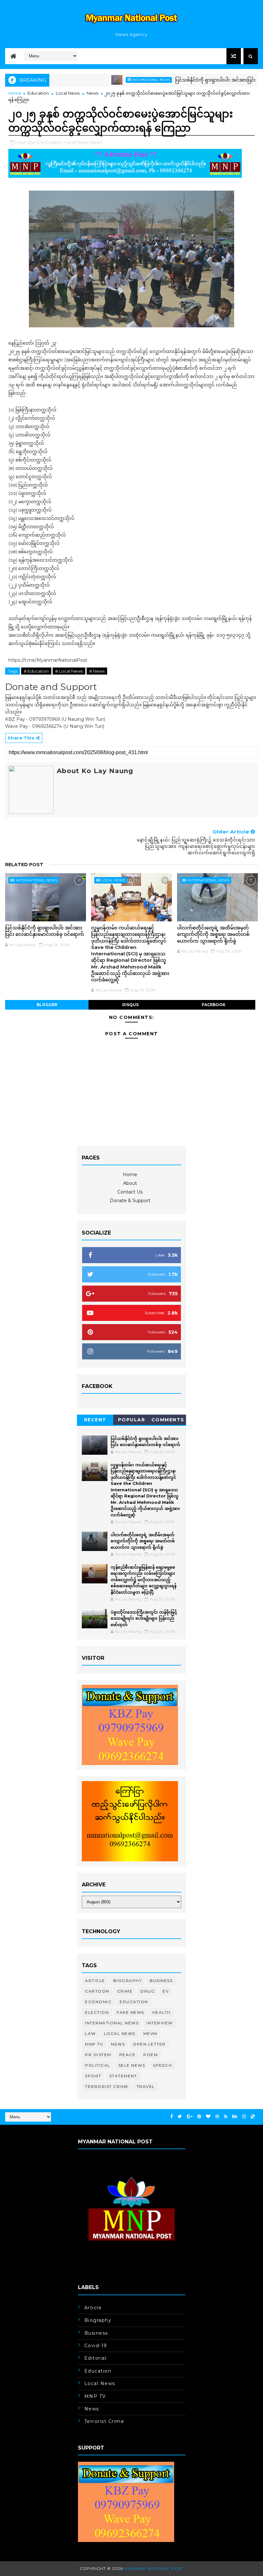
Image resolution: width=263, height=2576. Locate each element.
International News (119, 80)
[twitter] (180, 2117)
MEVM (150, 2033)
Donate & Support (130, 1201)
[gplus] (190, 2117)
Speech (162, 2065)
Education (38, 93)
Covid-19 (96, 2346)
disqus (130, 1005)
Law (90, 2033)
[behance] (235, 2117)
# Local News (69, 671)
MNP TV (94, 2044)
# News (97, 671)
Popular (132, 1420)
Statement (123, 2076)
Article (95, 1981)
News (92, 93)
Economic (98, 2002)
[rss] (226, 2117)
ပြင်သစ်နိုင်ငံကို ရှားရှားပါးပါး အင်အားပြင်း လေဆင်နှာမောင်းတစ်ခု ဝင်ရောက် (45, 931)
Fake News (131, 2012)
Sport (93, 2076)
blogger (47, 1005)
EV (166, 1991)
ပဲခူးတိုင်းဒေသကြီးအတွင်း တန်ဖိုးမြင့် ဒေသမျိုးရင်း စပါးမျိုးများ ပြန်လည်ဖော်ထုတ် (144, 1618)
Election (97, 2012)
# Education (36, 671)
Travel (146, 2086)
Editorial (96, 2358)
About (130, 1183)
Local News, (77, 142)
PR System (98, 2055)
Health (161, 2012)
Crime (125, 1991)
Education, (52, 142)
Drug (148, 1991)
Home (15, 93)
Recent (95, 1420)
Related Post (24, 865)
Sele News (132, 2065)
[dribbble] (217, 2117)
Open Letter (149, 2044)
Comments (168, 1420)
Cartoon (97, 1991)
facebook (214, 1005)
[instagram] (244, 2117)
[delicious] (253, 2117)
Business (161, 1981)
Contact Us (130, 1192)
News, (96, 142)
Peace (127, 2055)
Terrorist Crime (107, 2086)
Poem (151, 2055)
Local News (68, 93)
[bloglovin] (208, 2117)
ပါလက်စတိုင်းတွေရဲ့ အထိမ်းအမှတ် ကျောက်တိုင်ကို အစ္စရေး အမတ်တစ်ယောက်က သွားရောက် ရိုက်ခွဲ (213, 934)
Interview (160, 2023)
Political (98, 2065)
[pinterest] (199, 2117)
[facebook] (172, 2117)
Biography (128, 1981)
